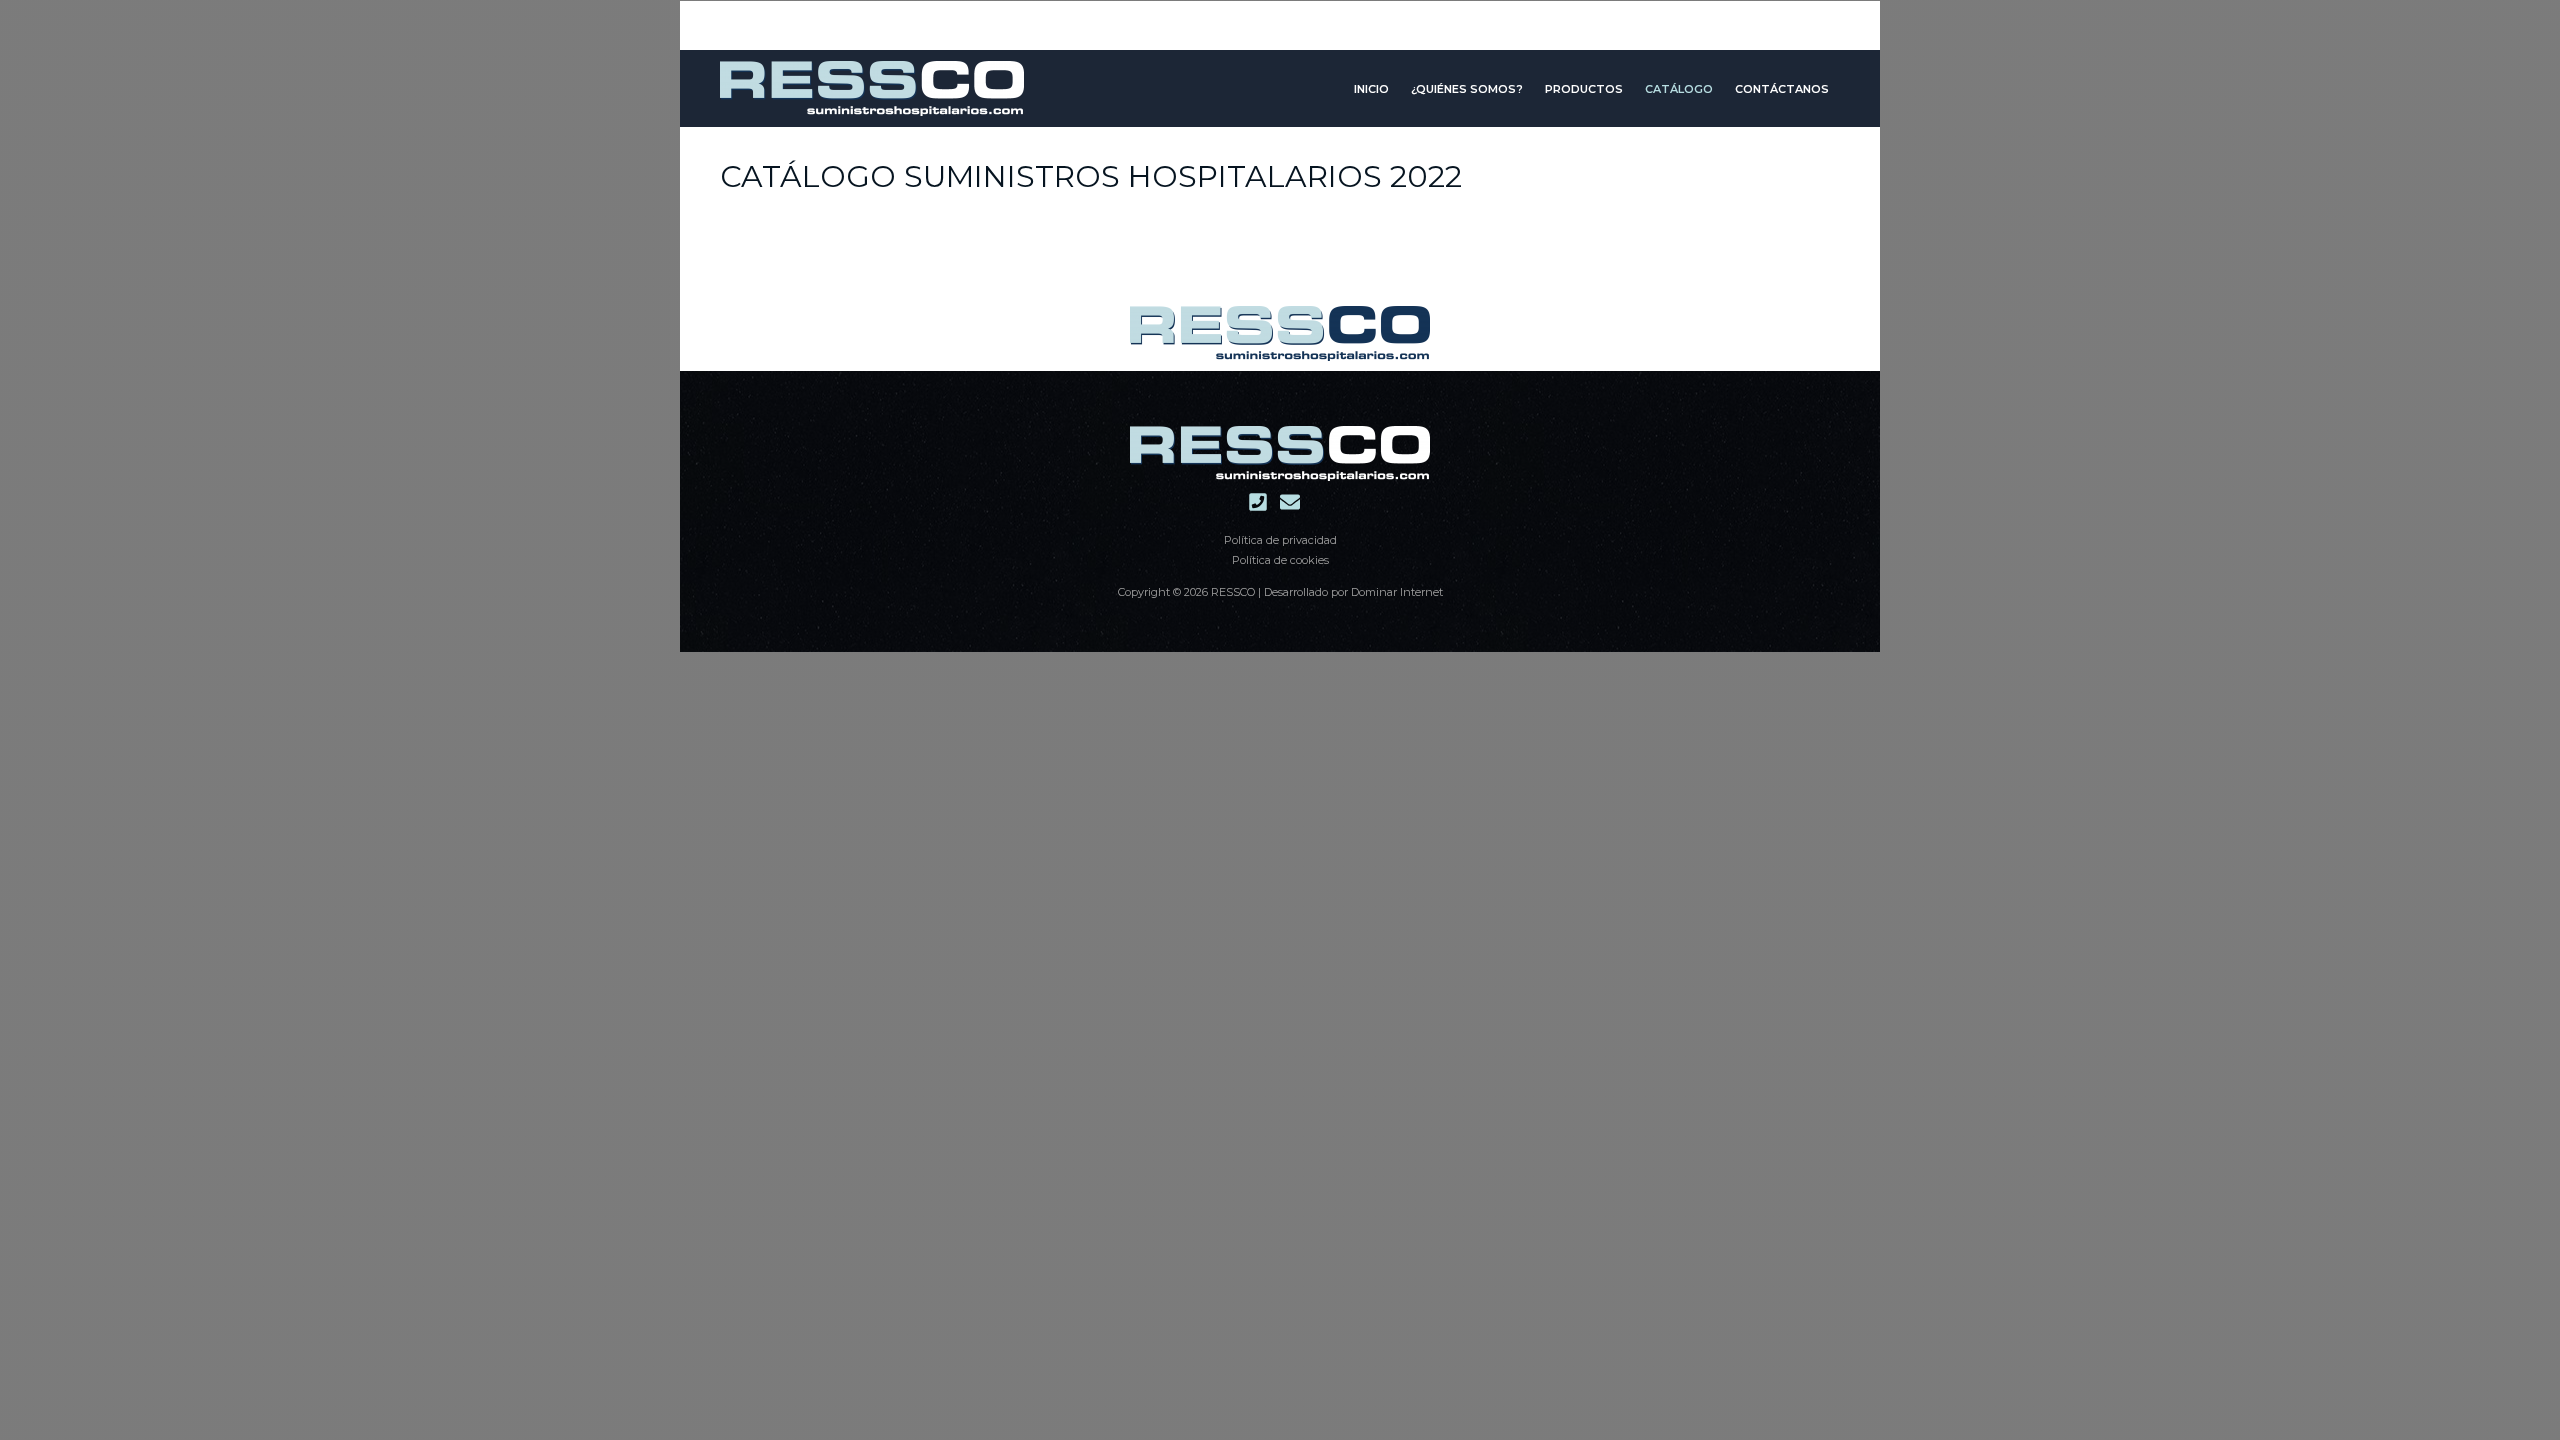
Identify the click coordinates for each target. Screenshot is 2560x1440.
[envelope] (1296, 502)
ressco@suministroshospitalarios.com (1280, 16)
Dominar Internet (1397, 592)
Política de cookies (1280, 560)
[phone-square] (1264, 502)
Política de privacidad (1280, 540)
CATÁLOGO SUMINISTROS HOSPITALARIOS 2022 (1091, 176)
